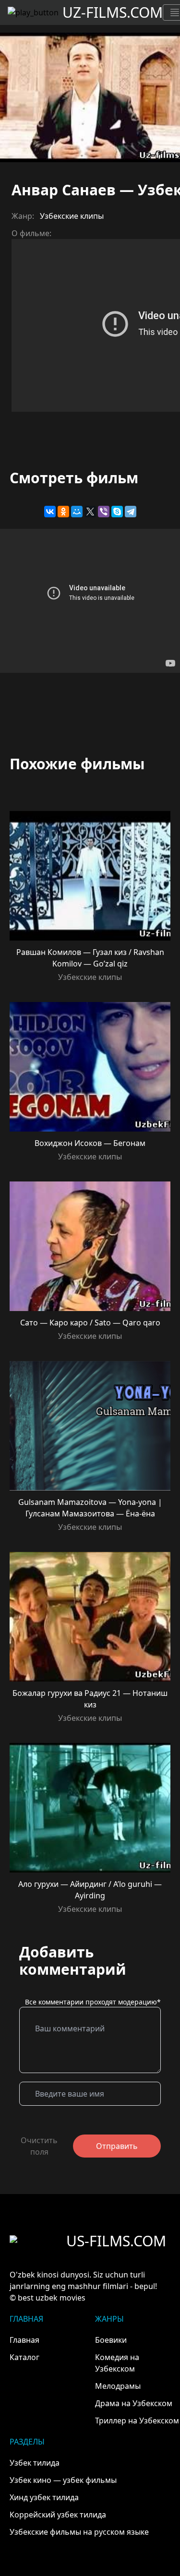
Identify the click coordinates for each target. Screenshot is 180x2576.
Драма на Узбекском (134, 2403)
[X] (90, 512)
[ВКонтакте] (50, 512)
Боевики (111, 2340)
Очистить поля (39, 2146)
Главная (24, 2340)
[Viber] (104, 512)
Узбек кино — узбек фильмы (63, 2480)
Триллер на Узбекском (137, 2421)
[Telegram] (131, 512)
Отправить (117, 2146)
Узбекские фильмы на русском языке (79, 2532)
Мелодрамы (118, 2386)
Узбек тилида (35, 2463)
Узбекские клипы (72, 216)
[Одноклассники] (63, 512)
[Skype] (117, 512)
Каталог (24, 2357)
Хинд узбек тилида (44, 2497)
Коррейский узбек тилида (58, 2515)
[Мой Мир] (77, 512)
